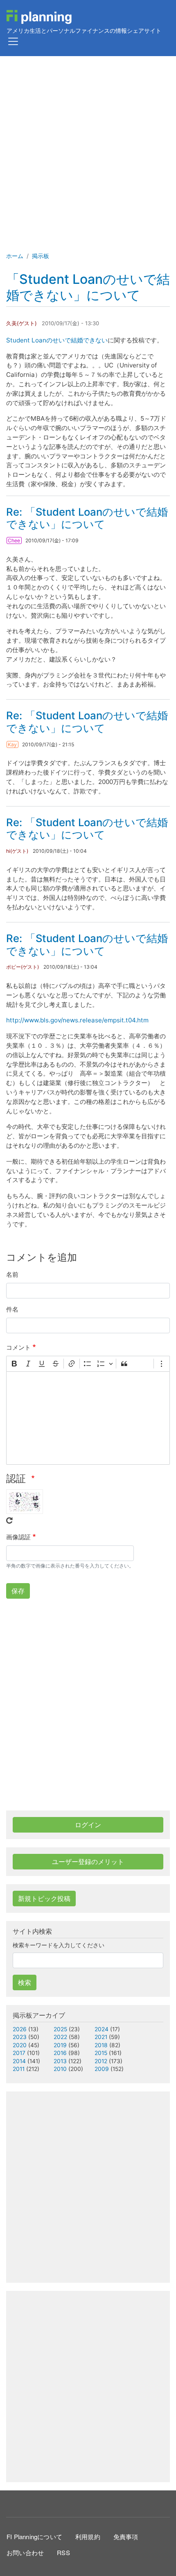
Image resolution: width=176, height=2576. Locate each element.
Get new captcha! (9, 1520)
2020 (20, 2045)
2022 (60, 2037)
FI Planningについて (34, 2536)
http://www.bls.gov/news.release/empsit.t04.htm (77, 1020)
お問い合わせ (25, 2552)
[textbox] (88, 1418)
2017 (19, 2053)
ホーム (15, 256)
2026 (20, 2029)
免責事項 (126, 2536)
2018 (101, 2045)
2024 (102, 2029)
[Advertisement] (88, 148)
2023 (20, 2037)
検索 (25, 1982)
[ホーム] (39, 17)
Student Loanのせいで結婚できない (57, 340)
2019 (60, 2045)
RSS (63, 2552)
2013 (60, 2061)
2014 (19, 2061)
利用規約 (88, 2536)
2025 (60, 2029)
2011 (19, 2069)
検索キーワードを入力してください (59, 1945)
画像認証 (18, 1537)
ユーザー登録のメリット (88, 1862)
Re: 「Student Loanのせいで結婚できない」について (87, 518)
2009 (102, 2069)
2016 (60, 2053)
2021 (101, 2037)
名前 (12, 1274)
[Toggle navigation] (13, 41)
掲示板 (41, 256)
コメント (18, 1347)
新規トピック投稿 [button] (44, 1899)
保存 (18, 1591)
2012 (101, 2061)
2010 (60, 2069)
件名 (12, 1309)
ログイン (88, 1825)
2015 (101, 2053)
